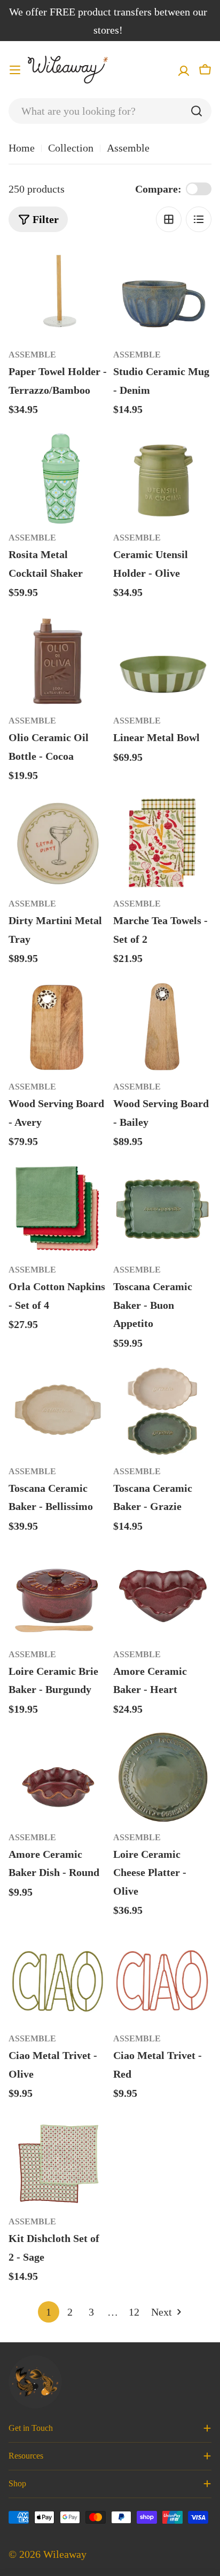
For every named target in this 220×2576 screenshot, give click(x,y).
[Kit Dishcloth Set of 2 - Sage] (58, 2161)
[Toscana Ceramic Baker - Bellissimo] (58, 1411)
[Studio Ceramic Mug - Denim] (162, 294)
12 (134, 2312)
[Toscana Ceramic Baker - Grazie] (162, 1411)
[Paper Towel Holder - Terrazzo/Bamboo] (58, 294)
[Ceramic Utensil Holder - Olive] (162, 477)
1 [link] (49, 2312)
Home (22, 148)
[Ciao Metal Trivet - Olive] (58, 1978)
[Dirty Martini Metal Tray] (58, 843)
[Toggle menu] (15, 70)
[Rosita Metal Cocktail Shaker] (58, 477)
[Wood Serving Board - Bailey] (162, 1026)
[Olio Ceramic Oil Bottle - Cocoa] (58, 660)
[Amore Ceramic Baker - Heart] (162, 1594)
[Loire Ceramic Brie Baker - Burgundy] (58, 1594)
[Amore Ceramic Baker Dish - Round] (58, 1777)
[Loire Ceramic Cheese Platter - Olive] (162, 1777)
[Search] (197, 111)
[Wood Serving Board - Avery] (58, 1026)
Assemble (32, 355)
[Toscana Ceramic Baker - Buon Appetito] (162, 1209)
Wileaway (65, 2554)
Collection (71, 148)
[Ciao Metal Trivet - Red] (162, 1978)
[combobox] (110, 111)
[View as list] (199, 219)
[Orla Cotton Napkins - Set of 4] (58, 1209)
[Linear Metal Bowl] (162, 660)
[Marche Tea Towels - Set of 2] (162, 843)
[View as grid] (169, 219)
